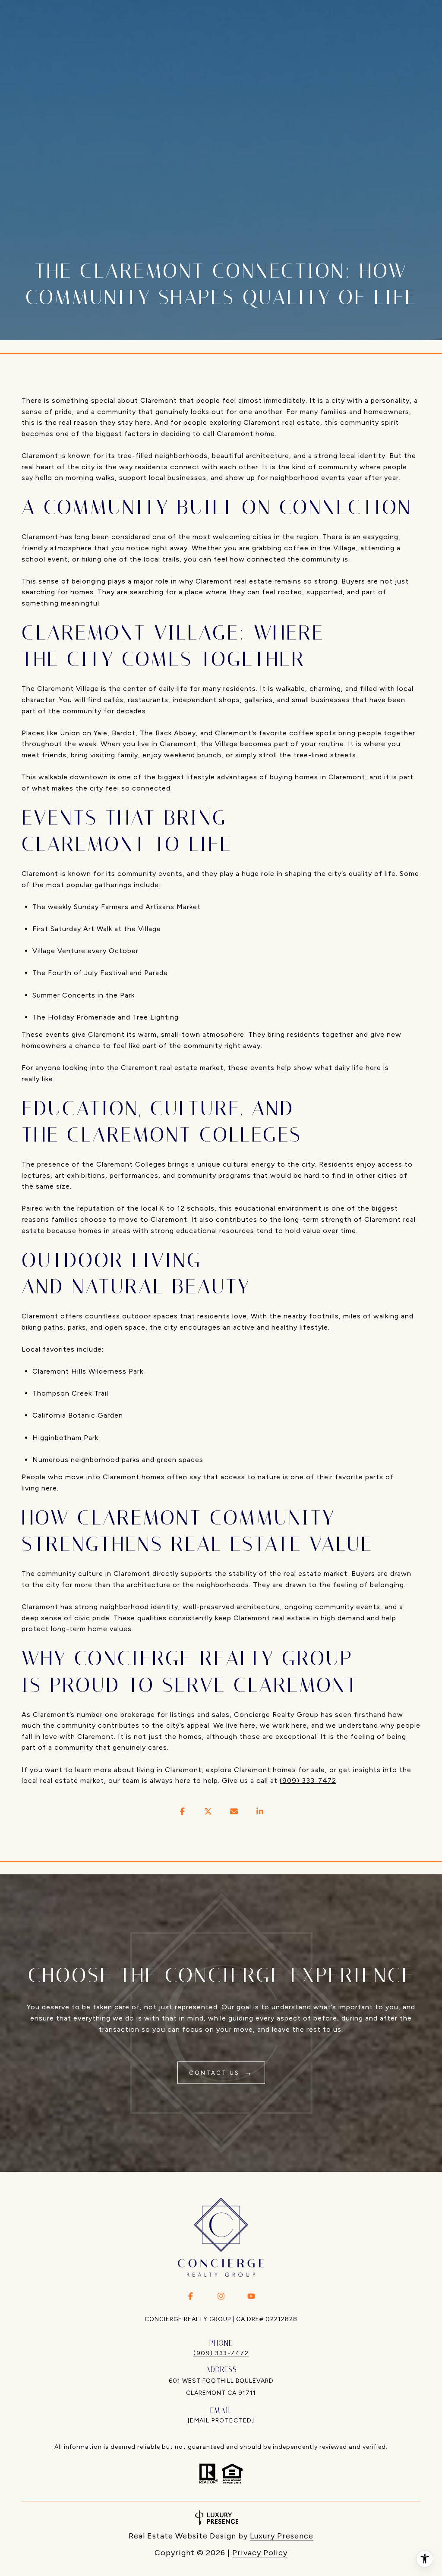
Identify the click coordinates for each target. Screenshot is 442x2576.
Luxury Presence (282, 2536)
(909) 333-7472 (308, 1781)
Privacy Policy (260, 2553)
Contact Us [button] (216, 2073)
